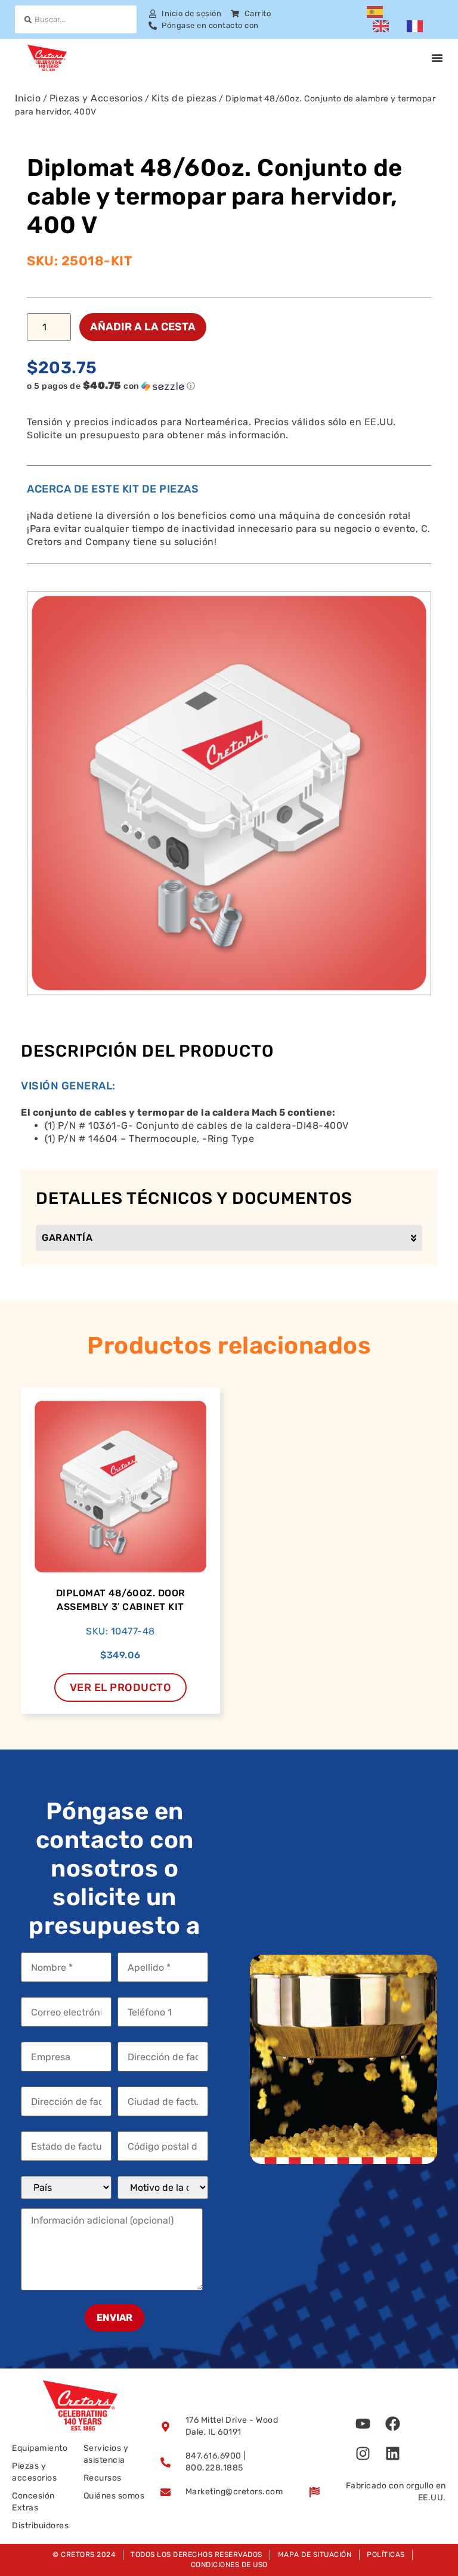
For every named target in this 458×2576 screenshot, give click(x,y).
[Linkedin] (392, 2453)
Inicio (28, 98)
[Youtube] (363, 2423)
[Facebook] (392, 2423)
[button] (211, 386)
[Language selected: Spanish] (405, 20)
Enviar (114, 2318)
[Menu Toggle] (437, 58)
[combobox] (76, 19)
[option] (384, 26)
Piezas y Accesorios (96, 98)
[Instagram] (363, 2453)
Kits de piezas (184, 98)
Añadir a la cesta (143, 327)
